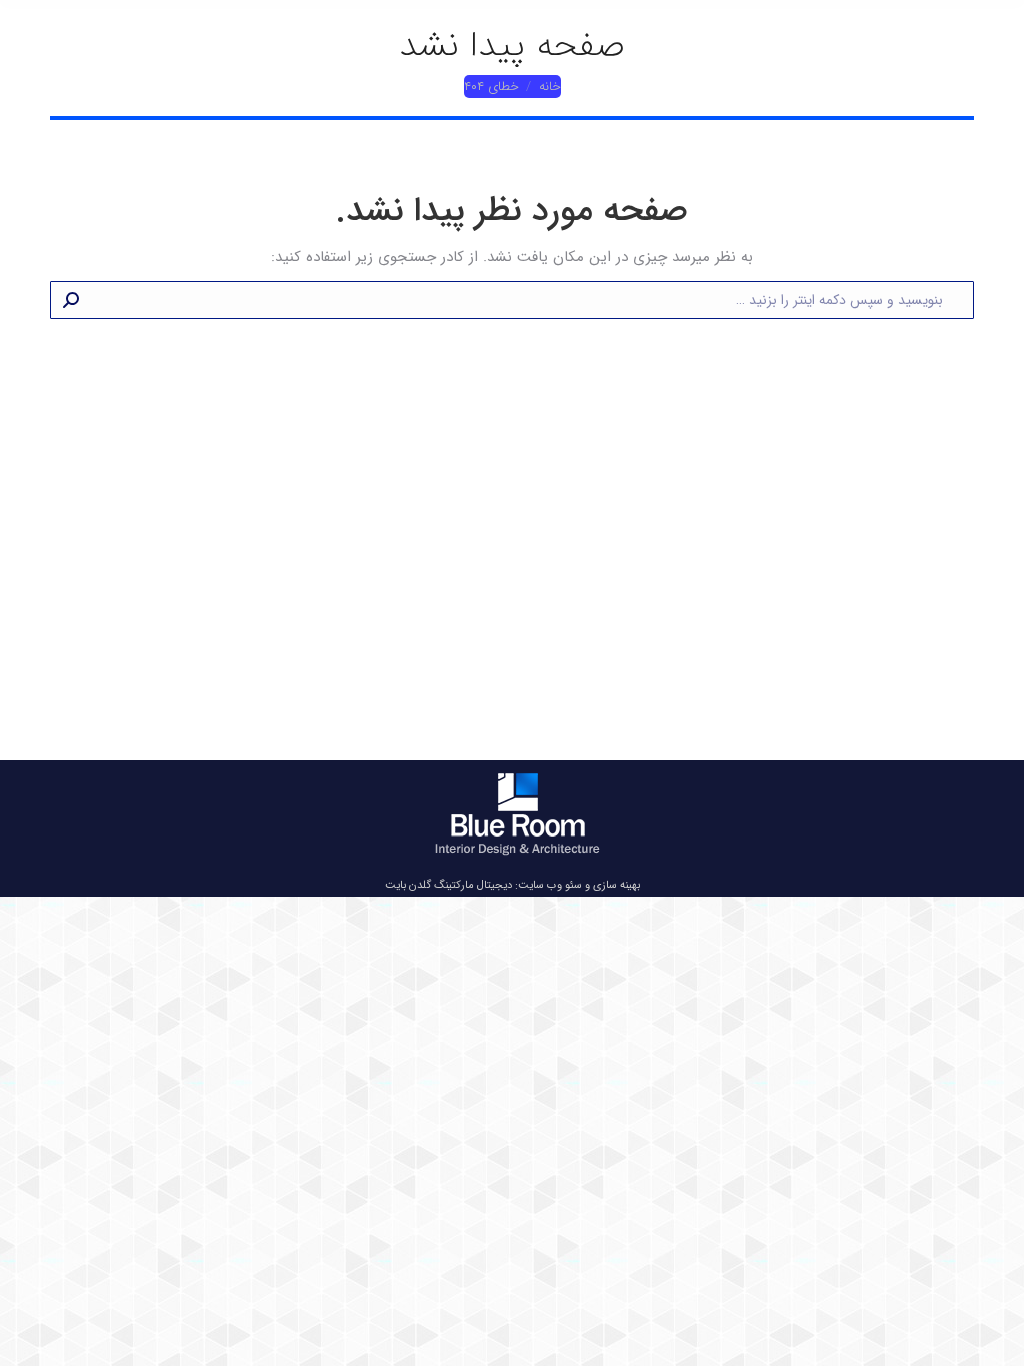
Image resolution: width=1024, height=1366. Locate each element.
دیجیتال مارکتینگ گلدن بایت (448, 885)
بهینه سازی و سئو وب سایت (579, 885)
